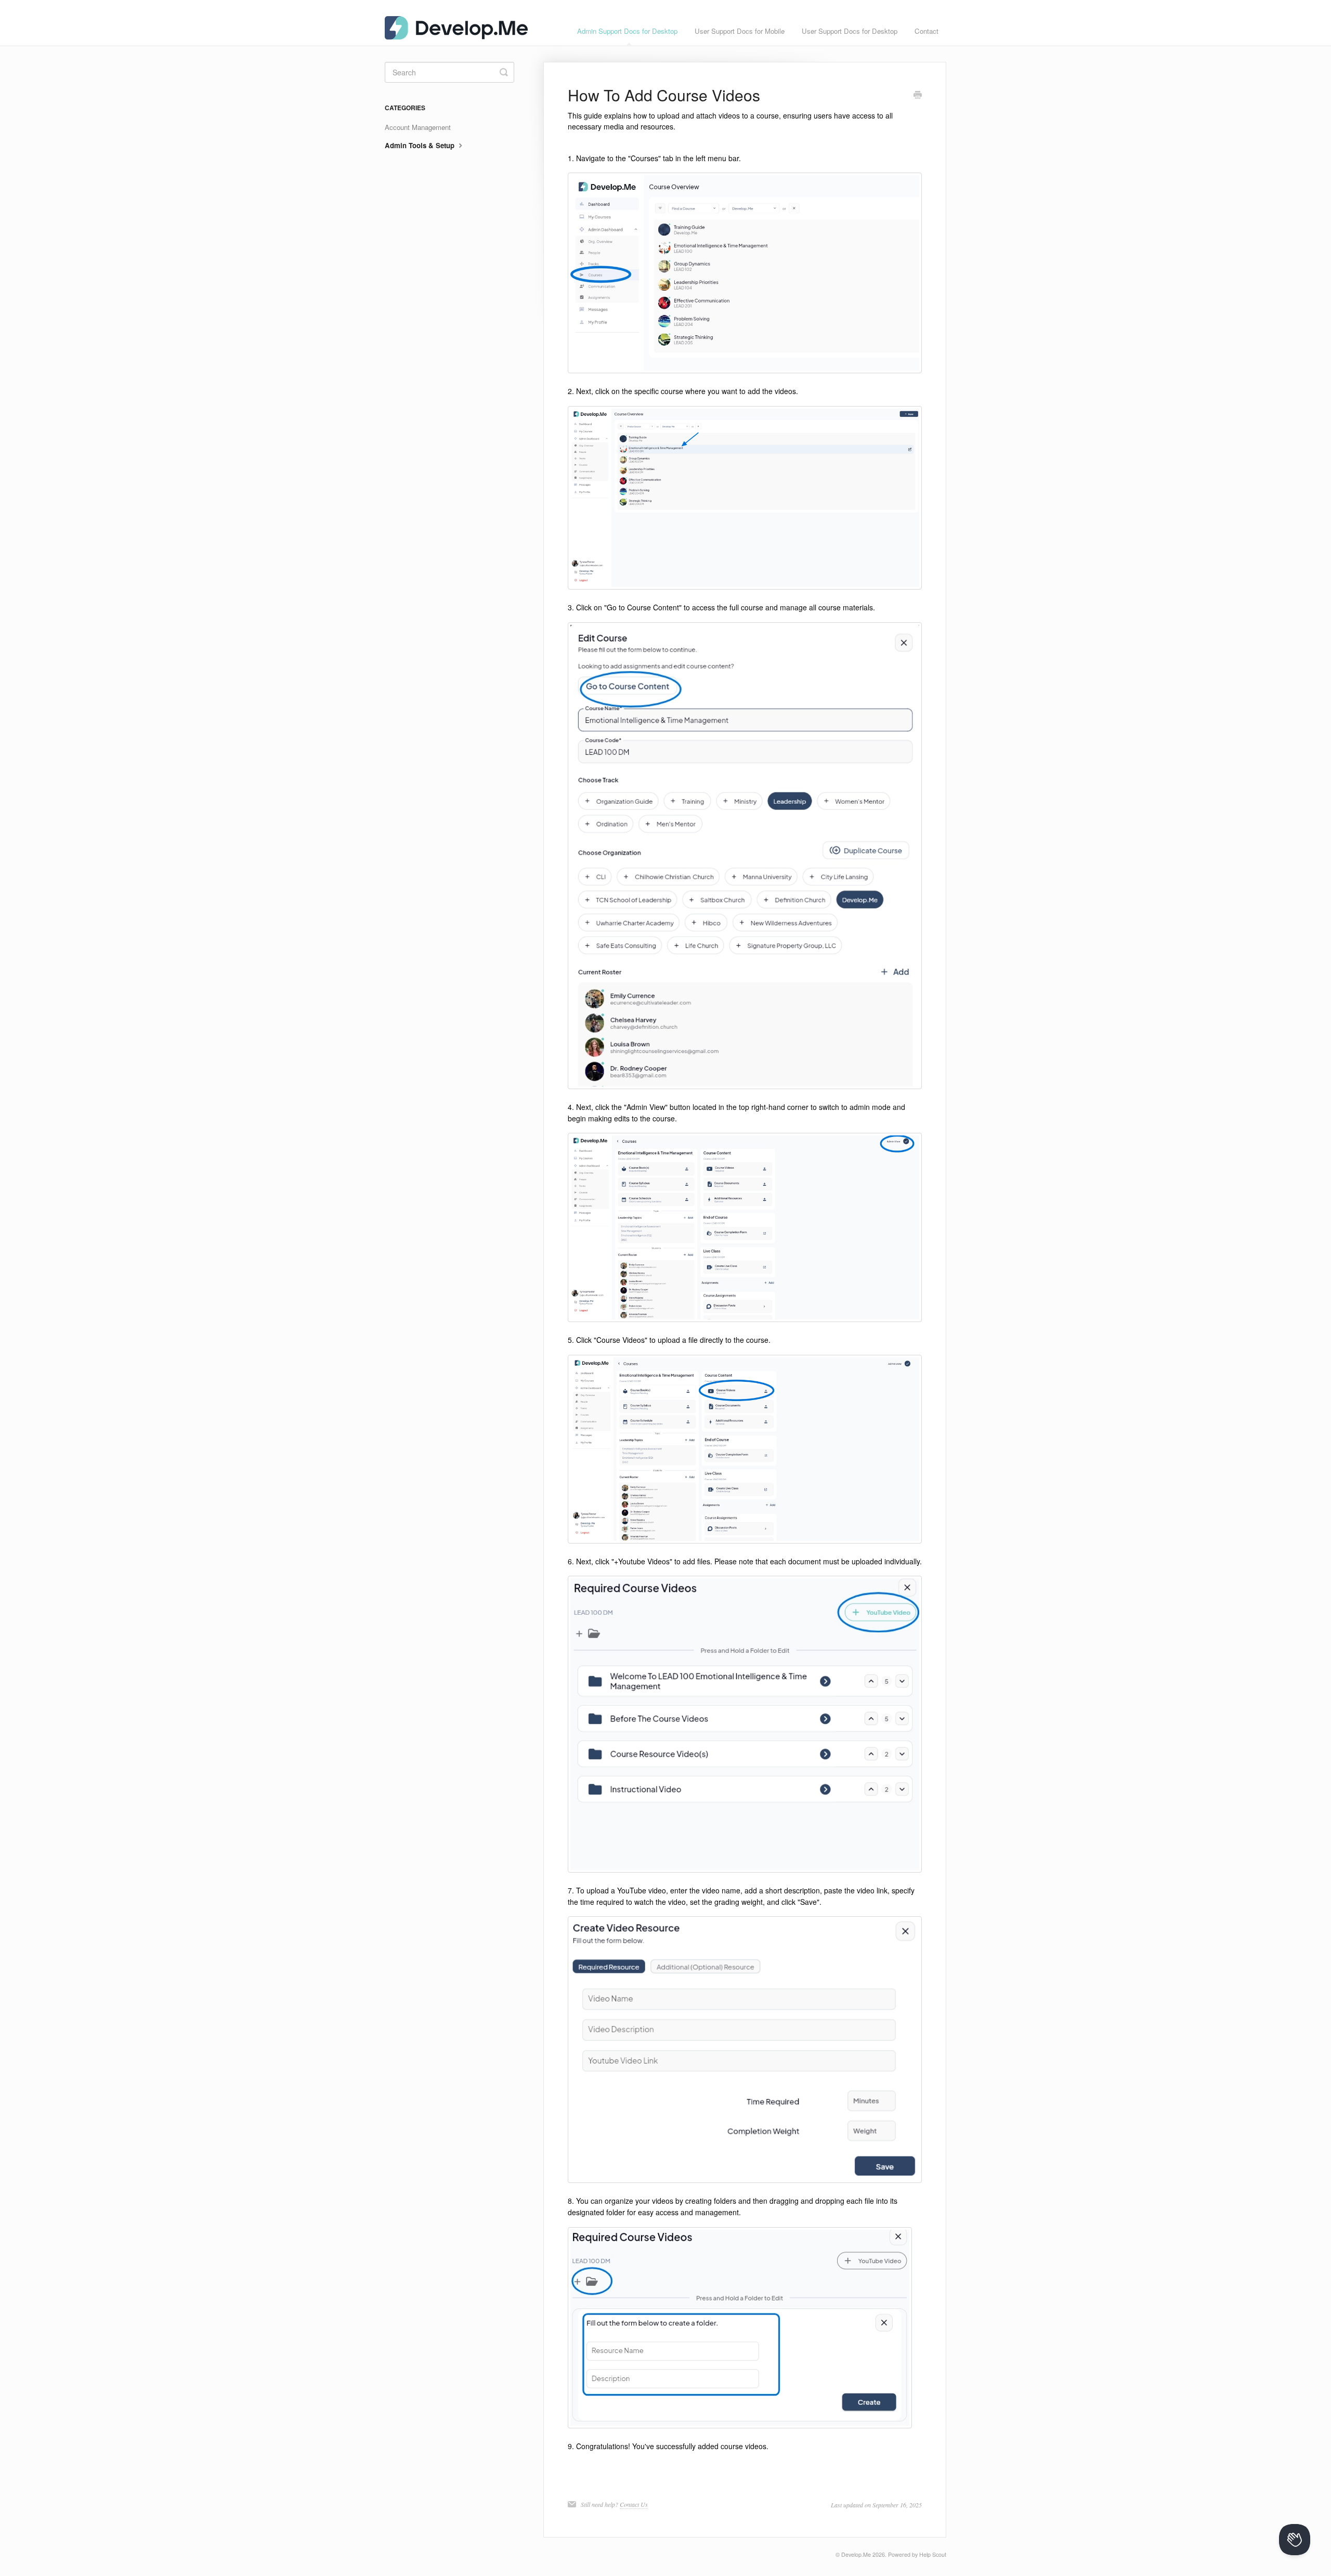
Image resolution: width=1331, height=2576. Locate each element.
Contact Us (634, 2504)
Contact (927, 31)
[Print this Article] (918, 96)
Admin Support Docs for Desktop (627, 31)
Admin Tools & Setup (421, 145)
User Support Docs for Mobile (740, 31)
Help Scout (933, 2554)
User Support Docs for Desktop (850, 31)
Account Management (418, 127)
